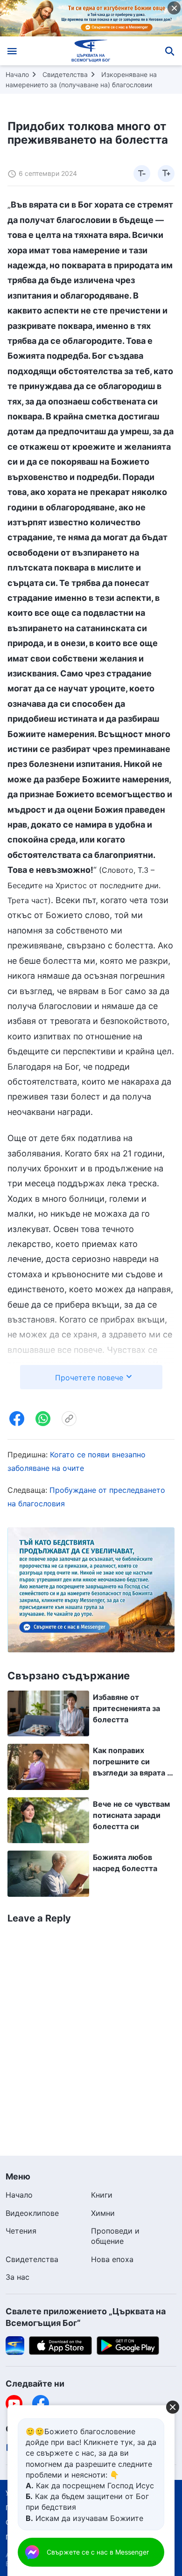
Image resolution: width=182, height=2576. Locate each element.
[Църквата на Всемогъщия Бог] (91, 51)
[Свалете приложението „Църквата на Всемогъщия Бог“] (15, 2345)
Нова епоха (112, 2259)
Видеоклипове (32, 2213)
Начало (17, 74)
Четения (21, 2231)
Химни (103, 2213)
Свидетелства (65, 74)
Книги (102, 2195)
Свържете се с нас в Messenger (98, 2552)
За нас (17, 2277)
